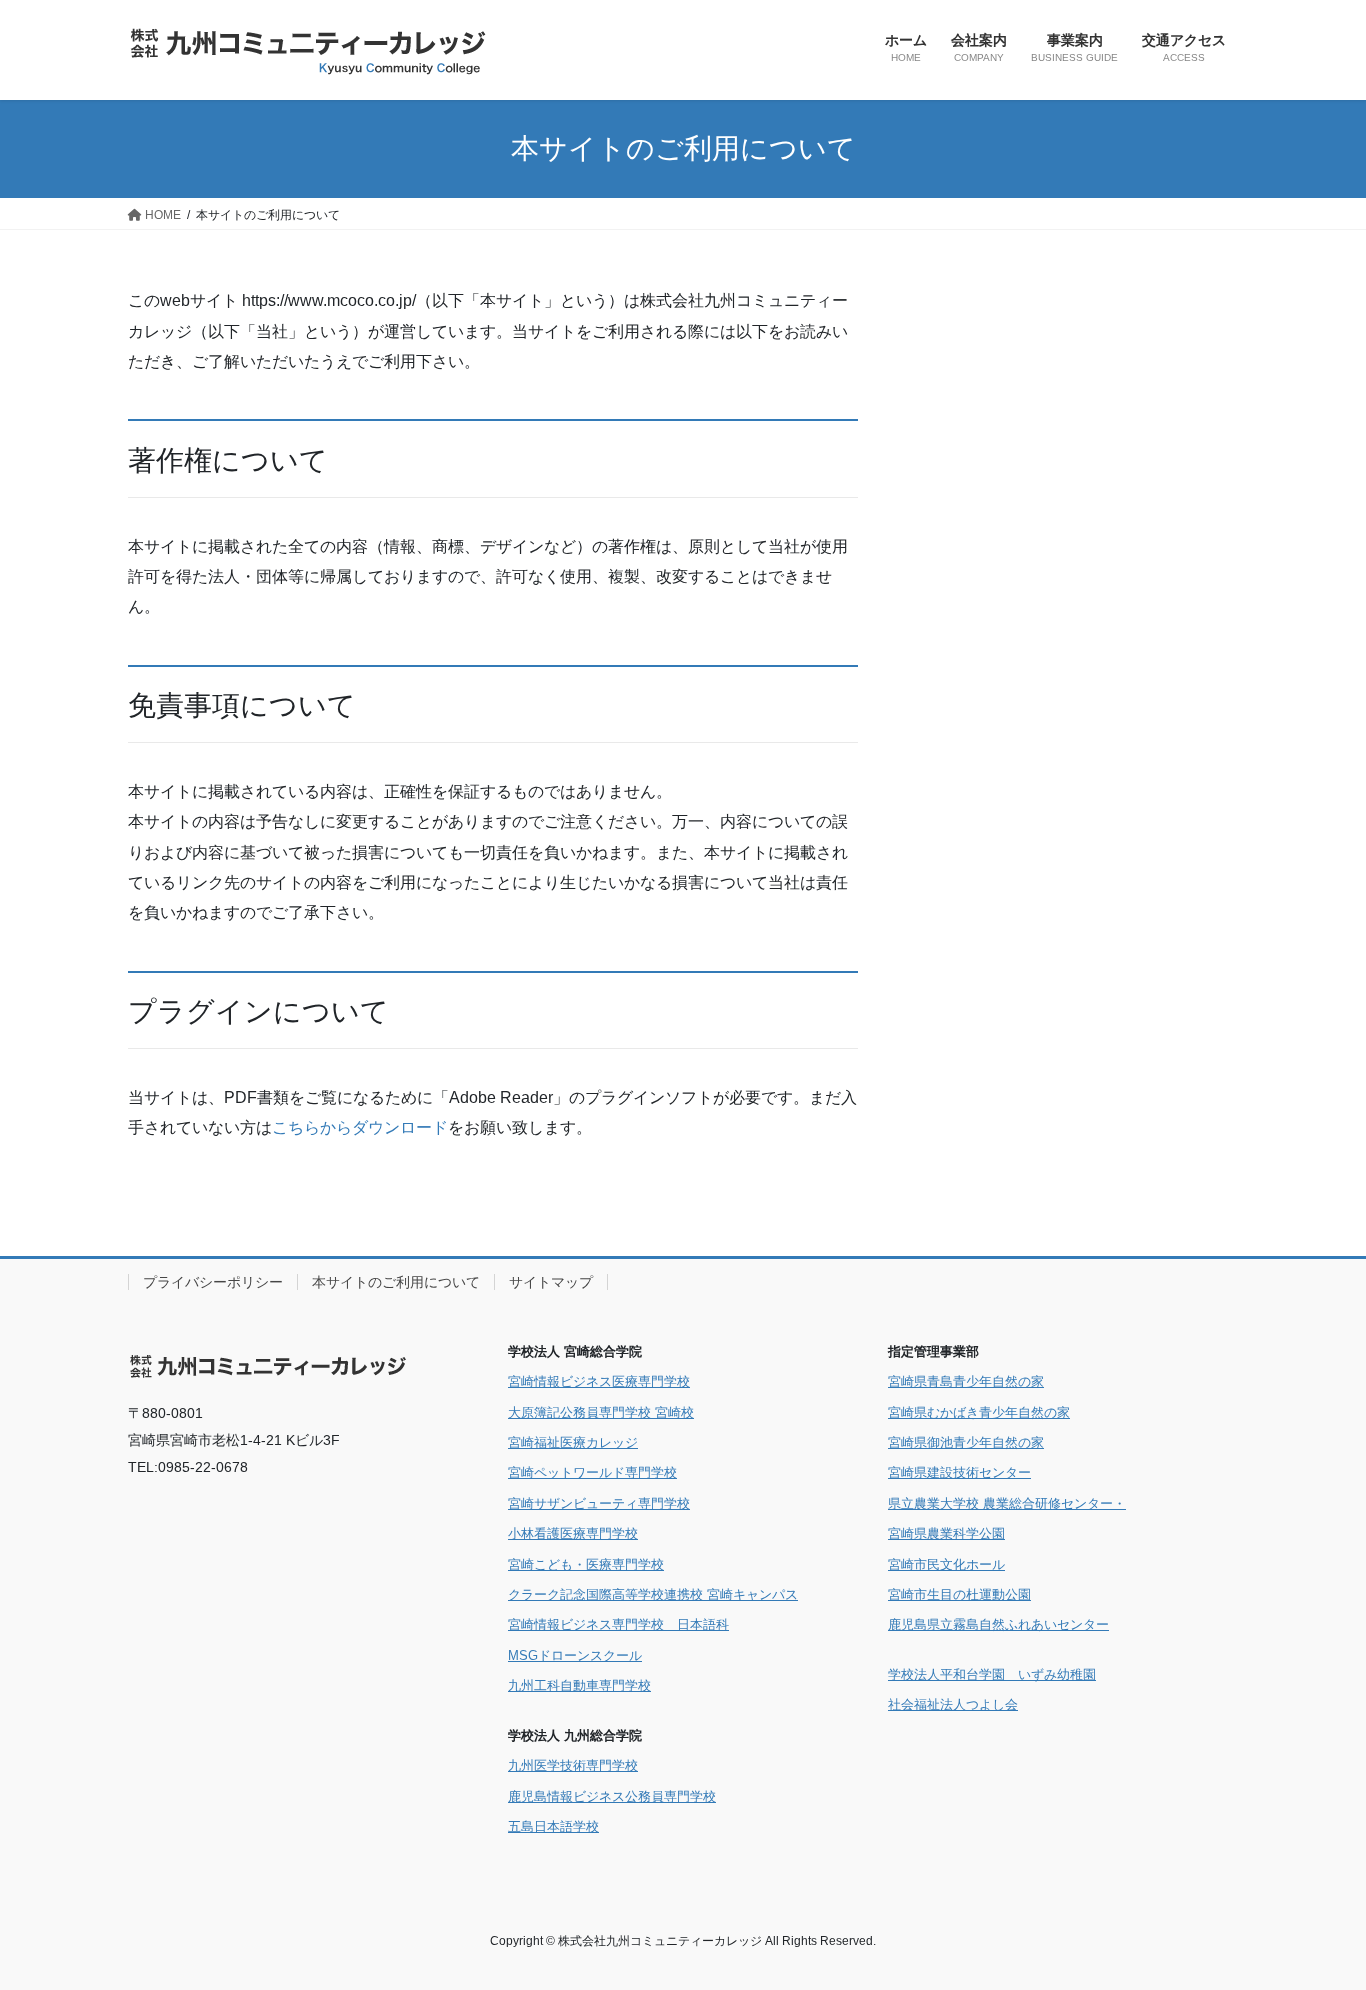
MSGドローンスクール (575, 1655)
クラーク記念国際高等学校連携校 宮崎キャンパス (653, 1594)
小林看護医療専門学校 (573, 1533)
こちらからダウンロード (360, 1127)
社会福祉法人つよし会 (953, 1704)
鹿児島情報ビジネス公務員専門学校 (612, 1796)
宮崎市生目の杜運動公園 (959, 1594)
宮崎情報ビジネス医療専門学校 (599, 1381)
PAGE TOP (1315, 1912)
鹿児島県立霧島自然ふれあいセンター (998, 1624)
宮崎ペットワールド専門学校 (592, 1472)
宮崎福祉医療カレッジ (573, 1442)
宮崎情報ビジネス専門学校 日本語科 (618, 1624)
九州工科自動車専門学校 (579, 1685)
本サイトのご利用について (396, 1282)
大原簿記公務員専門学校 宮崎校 (601, 1412)
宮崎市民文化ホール (946, 1564)
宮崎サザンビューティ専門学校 (599, 1503)
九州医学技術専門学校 (573, 1765)
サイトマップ (551, 1282)
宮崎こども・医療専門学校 (586, 1564)
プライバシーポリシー (213, 1282)
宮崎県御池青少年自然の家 (966, 1442)
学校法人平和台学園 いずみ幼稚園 (992, 1674)
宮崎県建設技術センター (959, 1472)
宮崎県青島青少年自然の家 (966, 1381)
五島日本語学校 (553, 1826)
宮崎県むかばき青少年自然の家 (979, 1412)
